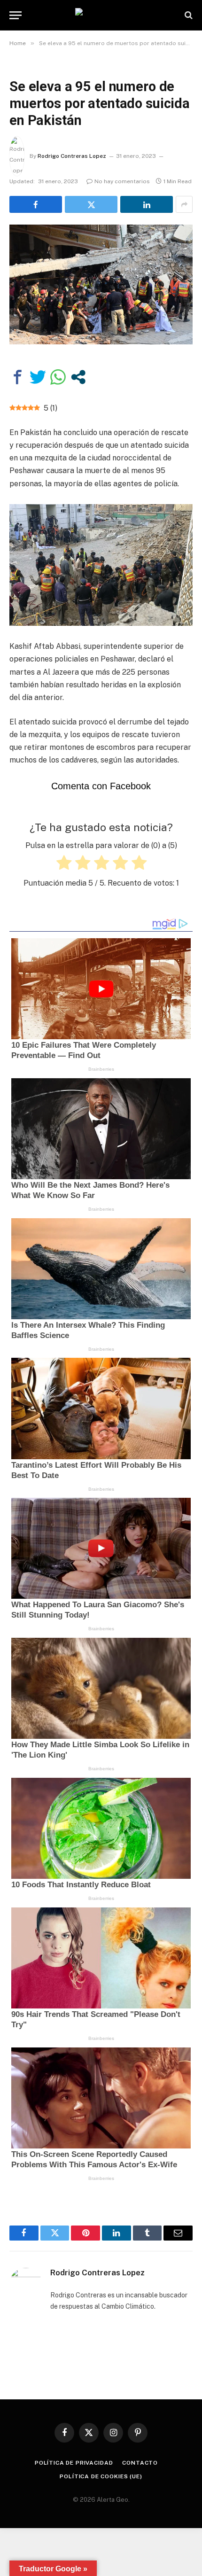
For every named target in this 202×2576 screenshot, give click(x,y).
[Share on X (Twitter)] (91, 204)
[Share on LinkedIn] (147, 204)
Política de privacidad (74, 2463)
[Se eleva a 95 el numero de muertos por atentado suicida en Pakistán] (101, 284)
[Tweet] (38, 377)
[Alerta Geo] (101, 15)
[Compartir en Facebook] (18, 377)
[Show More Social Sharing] (184, 204)
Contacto (140, 2463)
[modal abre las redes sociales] (78, 377)
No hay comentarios (122, 181)
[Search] (188, 15)
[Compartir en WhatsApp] (58, 377)
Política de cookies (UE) (101, 2476)
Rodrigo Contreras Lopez (72, 156)
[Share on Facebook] (36, 204)
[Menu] (16, 15)
